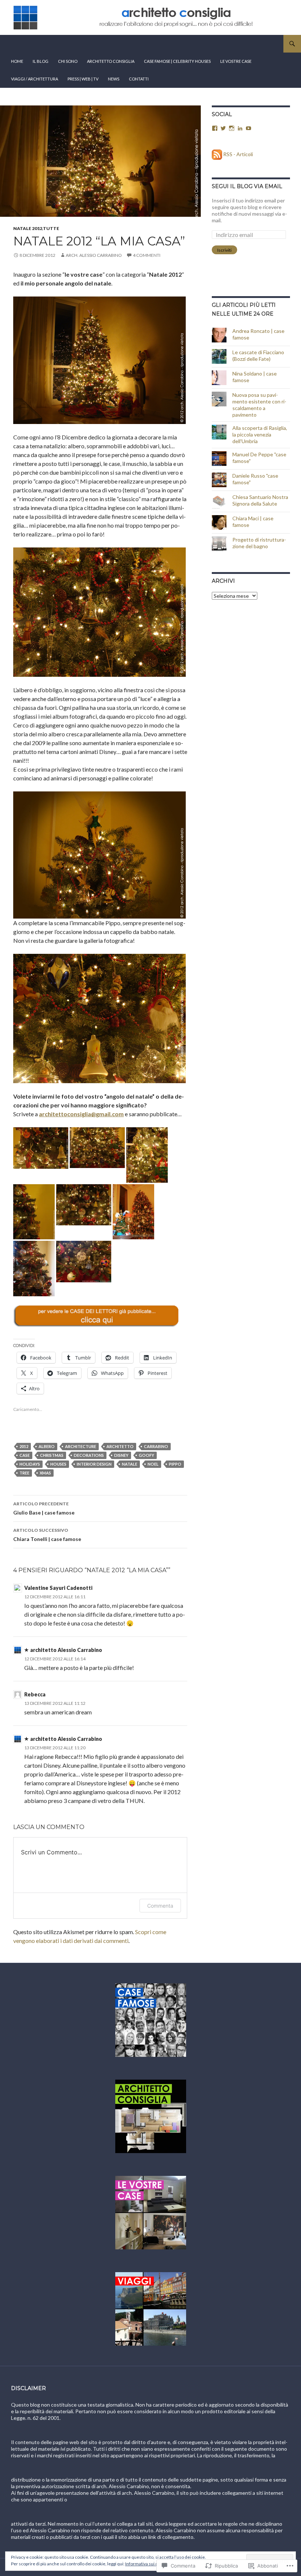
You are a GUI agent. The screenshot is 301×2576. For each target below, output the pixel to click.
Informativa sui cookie (147, 2564)
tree (24, 1473)
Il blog (41, 61)
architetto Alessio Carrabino (66, 1650)
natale (130, 1464)
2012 (24, 1446)
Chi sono (68, 61)
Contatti (139, 79)
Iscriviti (224, 250)
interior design (94, 1464)
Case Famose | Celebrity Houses (177, 61)
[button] (41, 1148)
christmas (52, 1455)
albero (47, 1446)
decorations (89, 1455)
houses (58, 1464)
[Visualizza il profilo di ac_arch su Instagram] (232, 128)
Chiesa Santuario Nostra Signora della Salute (260, 500)
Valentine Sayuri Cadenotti (58, 1588)
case (25, 1455)
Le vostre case (236, 61)
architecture (81, 1446)
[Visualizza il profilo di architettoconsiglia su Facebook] (215, 128)
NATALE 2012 (28, 228)
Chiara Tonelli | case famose (47, 1535)
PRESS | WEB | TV (83, 79)
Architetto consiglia (111, 61)
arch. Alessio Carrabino (94, 255)
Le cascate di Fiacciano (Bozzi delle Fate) (258, 355)
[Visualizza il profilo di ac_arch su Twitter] (223, 128)
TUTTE (51, 228)
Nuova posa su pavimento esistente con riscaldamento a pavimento (259, 405)
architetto (120, 1446)
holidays (30, 1464)
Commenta (160, 1906)
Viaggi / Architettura (35, 79)
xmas (45, 1473)
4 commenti (147, 255)
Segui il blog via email (247, 186)
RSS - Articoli (238, 154)
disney (121, 1455)
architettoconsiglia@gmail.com (81, 1114)
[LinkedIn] (240, 128)
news (114, 79)
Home (17, 61)
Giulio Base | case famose (44, 1508)
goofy (146, 1455)
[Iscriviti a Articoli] (217, 154)
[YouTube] (249, 128)
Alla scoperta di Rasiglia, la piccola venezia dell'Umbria (260, 434)
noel (153, 1464)
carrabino (156, 1446)
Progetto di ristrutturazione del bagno (259, 543)
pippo (175, 1464)
